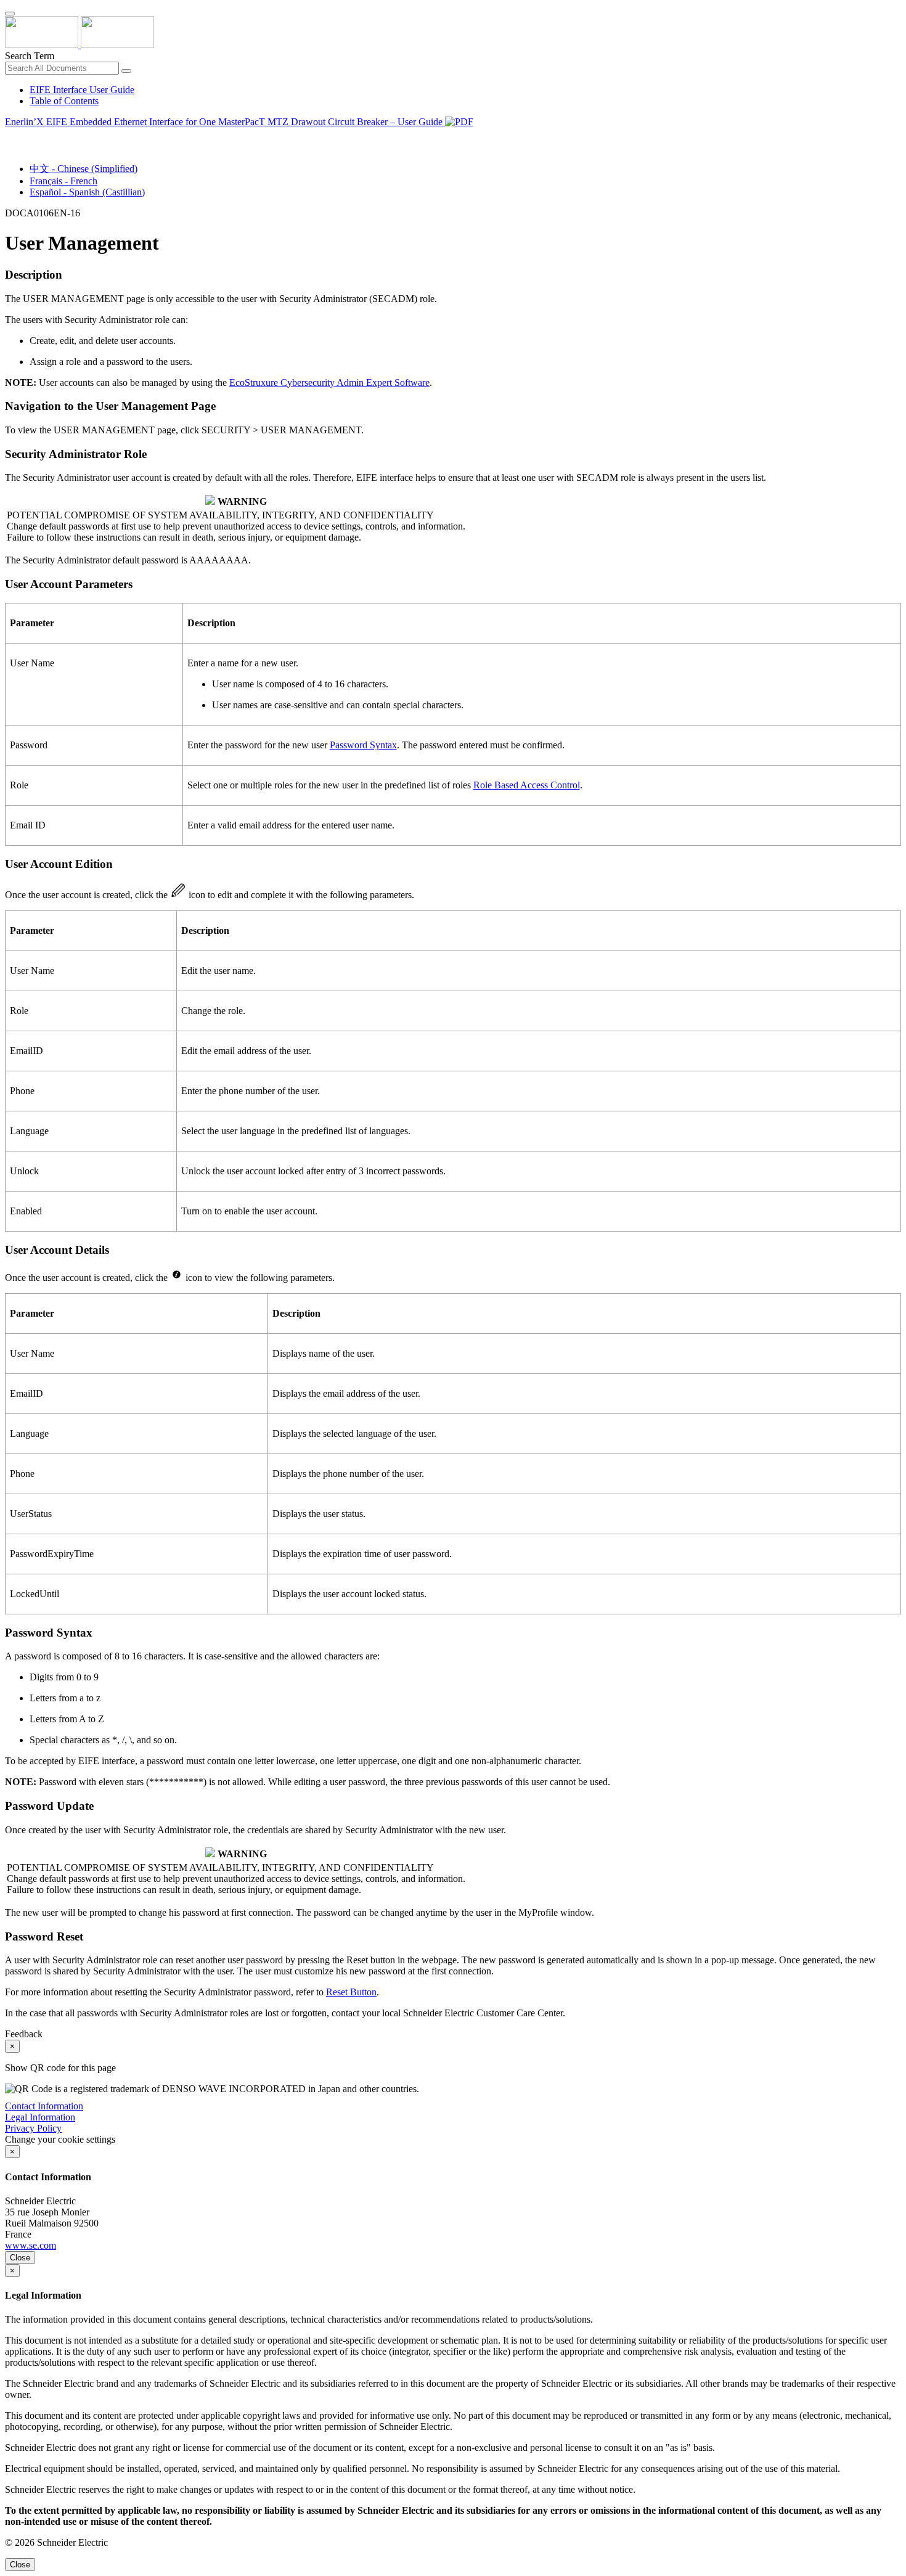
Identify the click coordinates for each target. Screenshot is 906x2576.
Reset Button (351, 1992)
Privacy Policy (33, 2128)
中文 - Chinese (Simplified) (84, 169)
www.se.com (31, 2245)
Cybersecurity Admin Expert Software (329, 382)
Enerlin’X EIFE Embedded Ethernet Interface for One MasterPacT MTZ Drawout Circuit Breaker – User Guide (225, 122)
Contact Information (44, 2106)
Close (20, 2258)
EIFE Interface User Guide (82, 90)
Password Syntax (363, 745)
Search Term (30, 56)
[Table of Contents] (10, 136)
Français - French (63, 181)
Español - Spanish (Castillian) (87, 192)
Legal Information (40, 2117)
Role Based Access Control (527, 785)
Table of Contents (64, 101)
